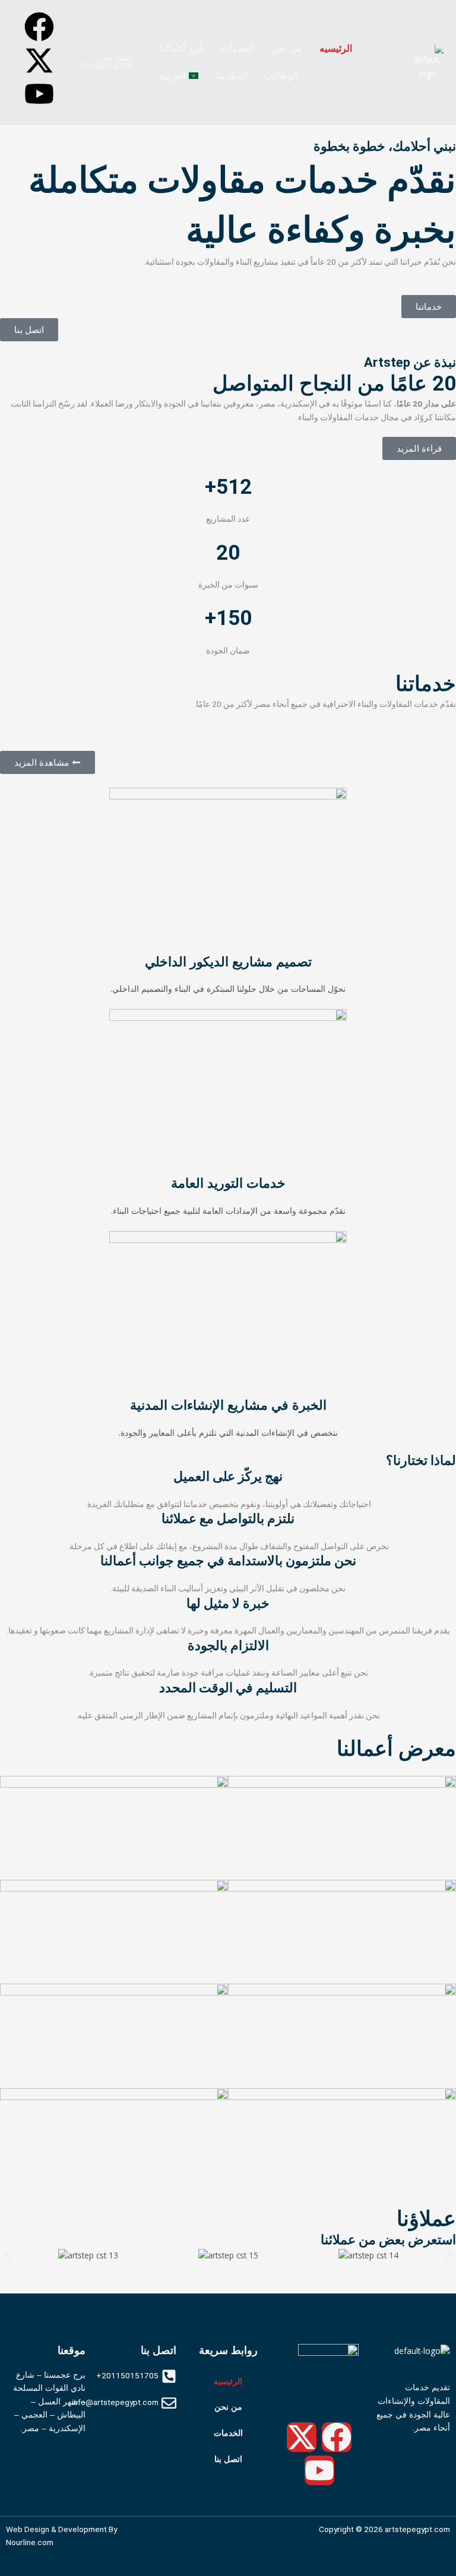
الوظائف (281, 76)
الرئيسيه (336, 48)
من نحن (286, 48)
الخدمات (237, 48)
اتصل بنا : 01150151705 (107, 62)
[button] (178, 49)
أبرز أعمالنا (181, 48)
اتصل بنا (232, 76)
